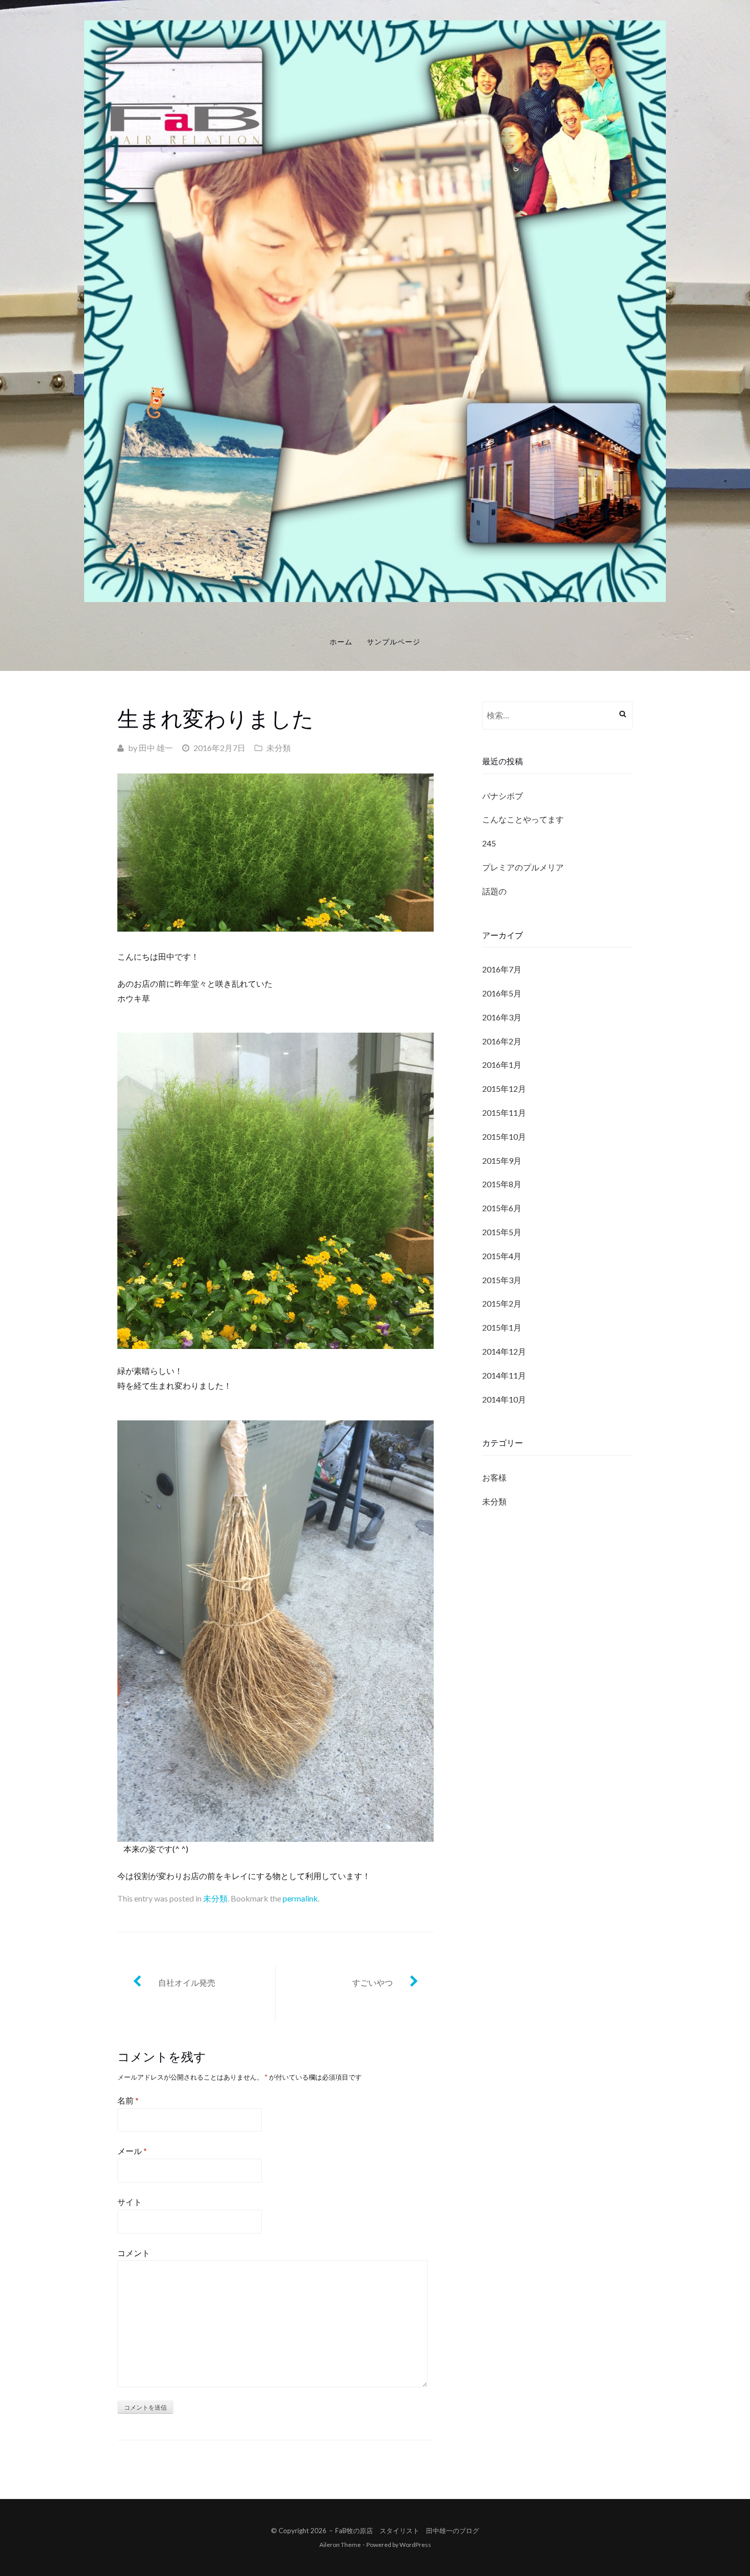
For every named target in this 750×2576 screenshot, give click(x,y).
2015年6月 (502, 1208)
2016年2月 (502, 1041)
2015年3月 (502, 1280)
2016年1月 (502, 1065)
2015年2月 (502, 1303)
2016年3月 (502, 1017)
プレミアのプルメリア (523, 867)
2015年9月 (502, 1160)
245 (489, 843)
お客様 (494, 1477)
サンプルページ (394, 642)
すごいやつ (372, 1982)
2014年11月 (504, 1375)
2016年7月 (502, 969)
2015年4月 (502, 1256)
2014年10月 (504, 1399)
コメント (134, 2253)
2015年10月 (504, 1136)
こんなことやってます (523, 819)
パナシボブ (503, 796)
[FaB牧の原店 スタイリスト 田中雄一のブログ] (375, 310)
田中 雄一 (156, 748)
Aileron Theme (340, 2545)
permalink (300, 1898)
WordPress (415, 2545)
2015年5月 (502, 1232)
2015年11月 (504, 1112)
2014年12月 (504, 1351)
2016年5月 (502, 993)
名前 (128, 2100)
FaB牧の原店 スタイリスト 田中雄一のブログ (407, 2531)
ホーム (341, 642)
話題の (494, 891)
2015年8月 (502, 1184)
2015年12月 (504, 1089)
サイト (130, 2202)
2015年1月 (502, 1327)
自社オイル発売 (187, 1982)
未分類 (279, 748)
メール (132, 2151)
